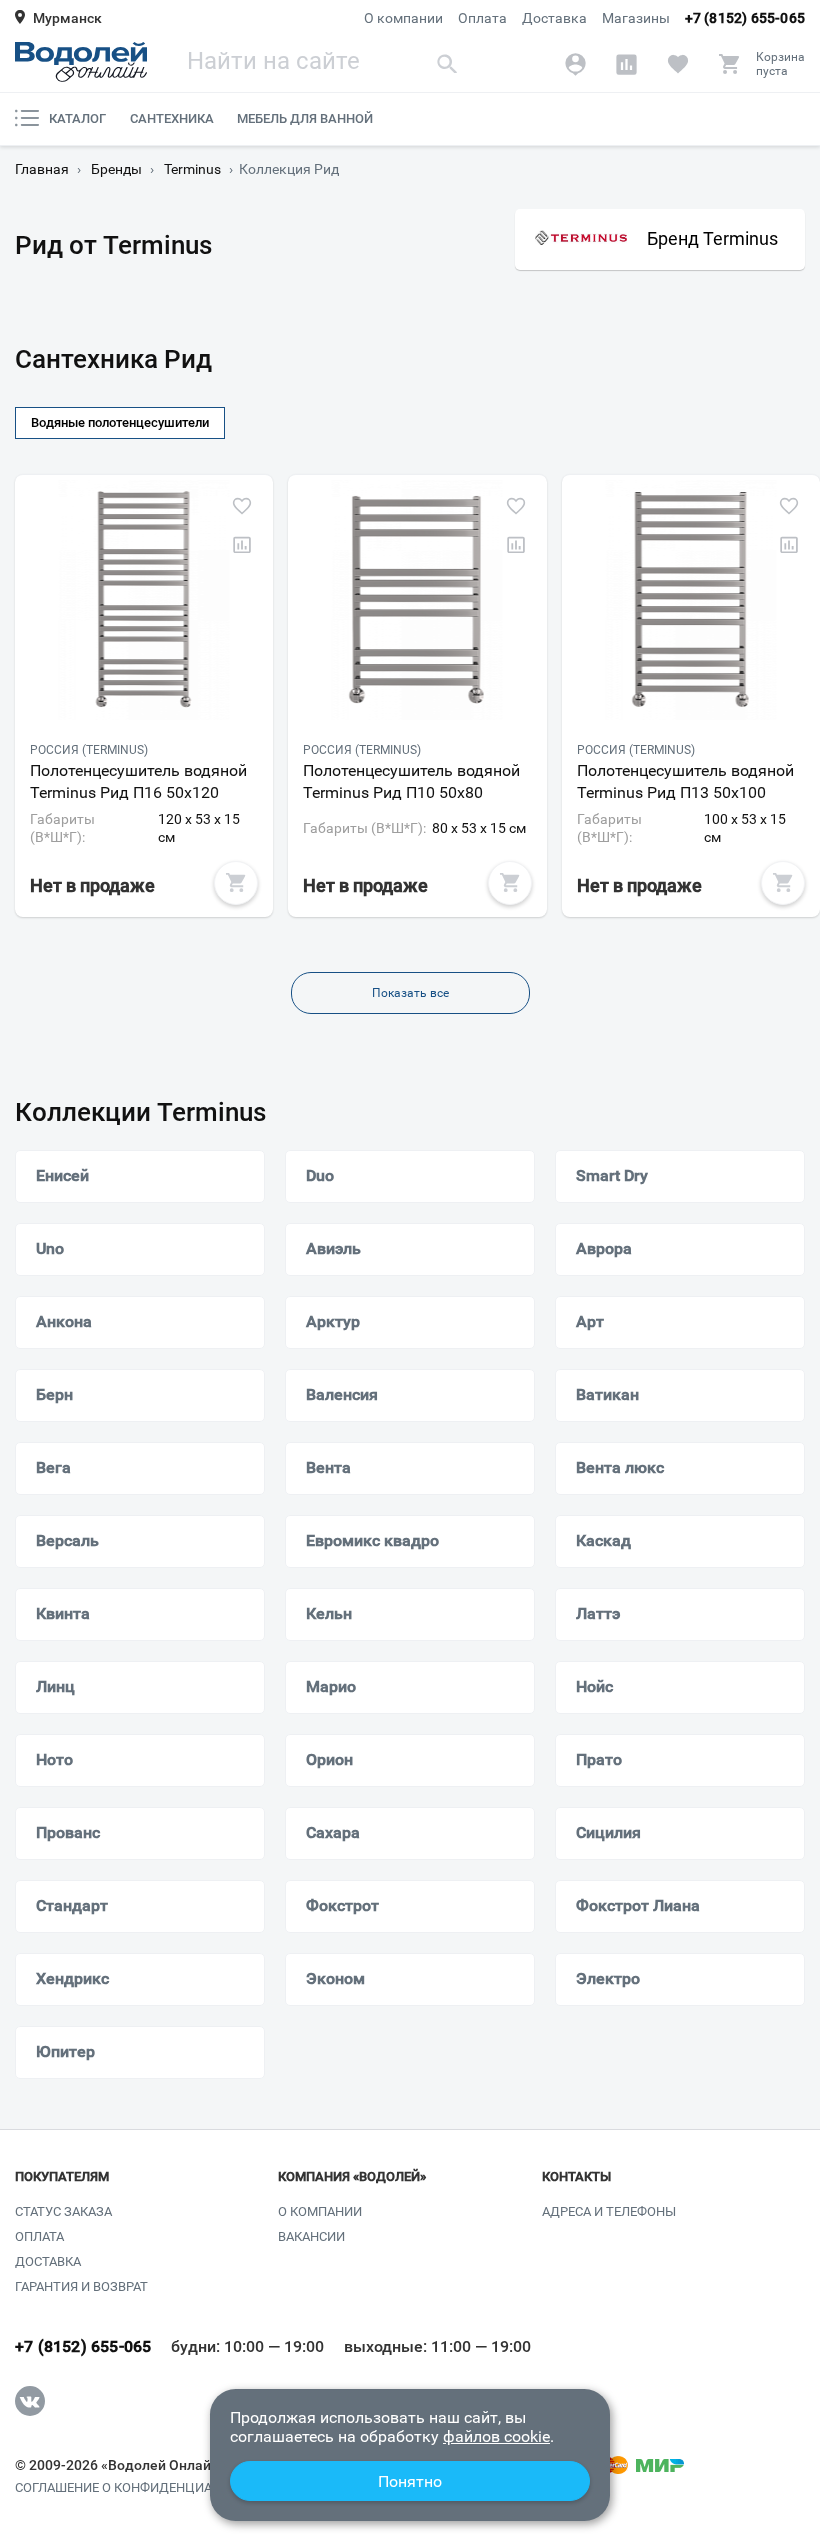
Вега (53, 1467)
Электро (608, 1978)
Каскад (603, 1540)
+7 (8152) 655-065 (745, 18)
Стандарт (72, 1905)
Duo (320, 1175)
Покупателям (62, 2177)
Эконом (335, 1978)
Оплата (482, 18)
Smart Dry (612, 1175)
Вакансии (311, 2236)
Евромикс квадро (372, 1540)
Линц (55, 1686)
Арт (590, 1321)
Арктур (333, 1321)
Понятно (410, 2481)
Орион (329, 1759)
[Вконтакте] (30, 2401)
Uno (50, 1248)
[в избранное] (242, 506)
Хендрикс (72, 1978)
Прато (599, 1759)
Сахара (333, 1832)
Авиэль (333, 1248)
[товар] (144, 600)
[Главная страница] (81, 62)
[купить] (236, 883)
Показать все (410, 993)
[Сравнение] (626, 64)
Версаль (67, 1540)
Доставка (554, 18)
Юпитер (65, 2051)
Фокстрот (342, 1905)
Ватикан (607, 1394)
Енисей (62, 1175)
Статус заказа (63, 2211)
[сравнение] (242, 545)
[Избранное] (677, 64)
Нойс (594, 1686)
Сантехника (172, 118)
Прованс (68, 1832)
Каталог (77, 118)
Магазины (636, 18)
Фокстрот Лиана (638, 1905)
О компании (403, 18)
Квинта (63, 1613)
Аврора (604, 1248)
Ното (54, 1759)
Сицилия (608, 1832)
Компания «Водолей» (352, 2177)
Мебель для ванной (305, 118)
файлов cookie (496, 2436)
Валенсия (342, 1394)
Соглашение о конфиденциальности (143, 2488)
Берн (54, 1394)
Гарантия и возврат (81, 2286)
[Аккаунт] (575, 64)
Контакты (576, 2177)
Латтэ (598, 1613)
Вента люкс (620, 1467)
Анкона (64, 1321)
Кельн (329, 1613)
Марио (331, 1686)
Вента (328, 1467)
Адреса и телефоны (609, 2211)
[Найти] (447, 63)
